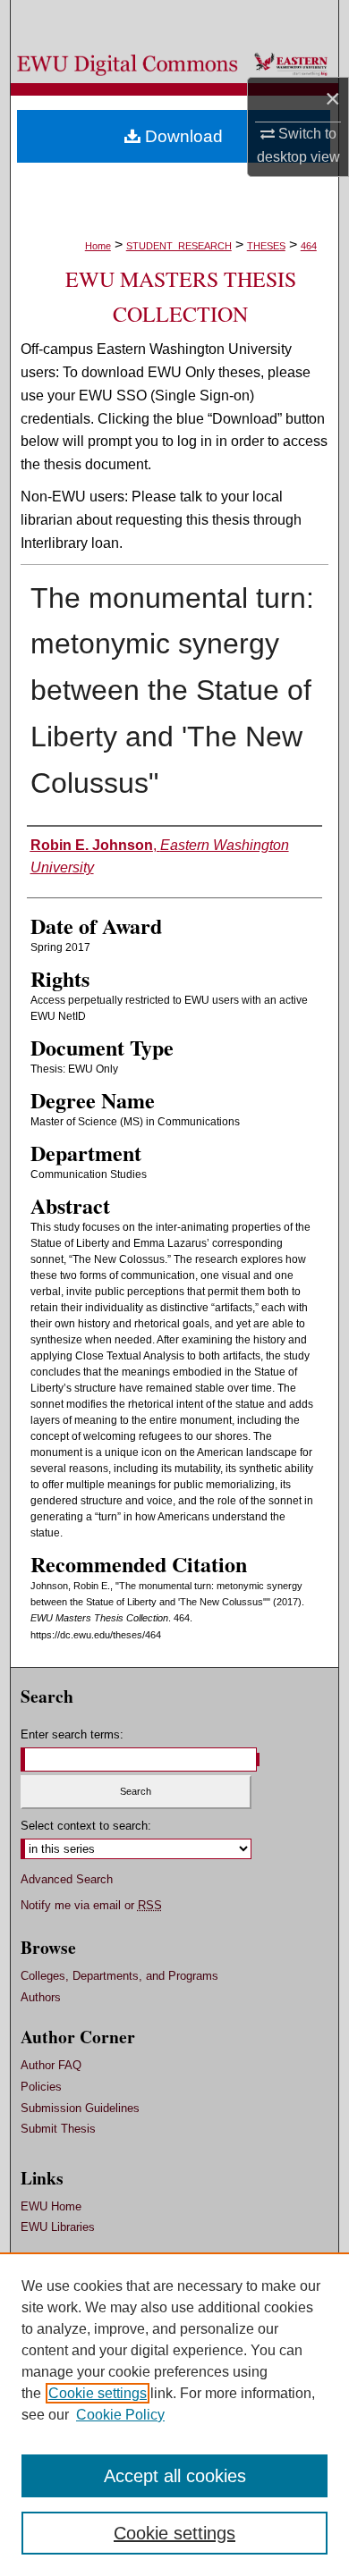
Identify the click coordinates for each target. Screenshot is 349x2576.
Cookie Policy (120, 2415)
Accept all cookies (175, 2476)
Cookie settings (98, 2393)
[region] (174, 2414)
